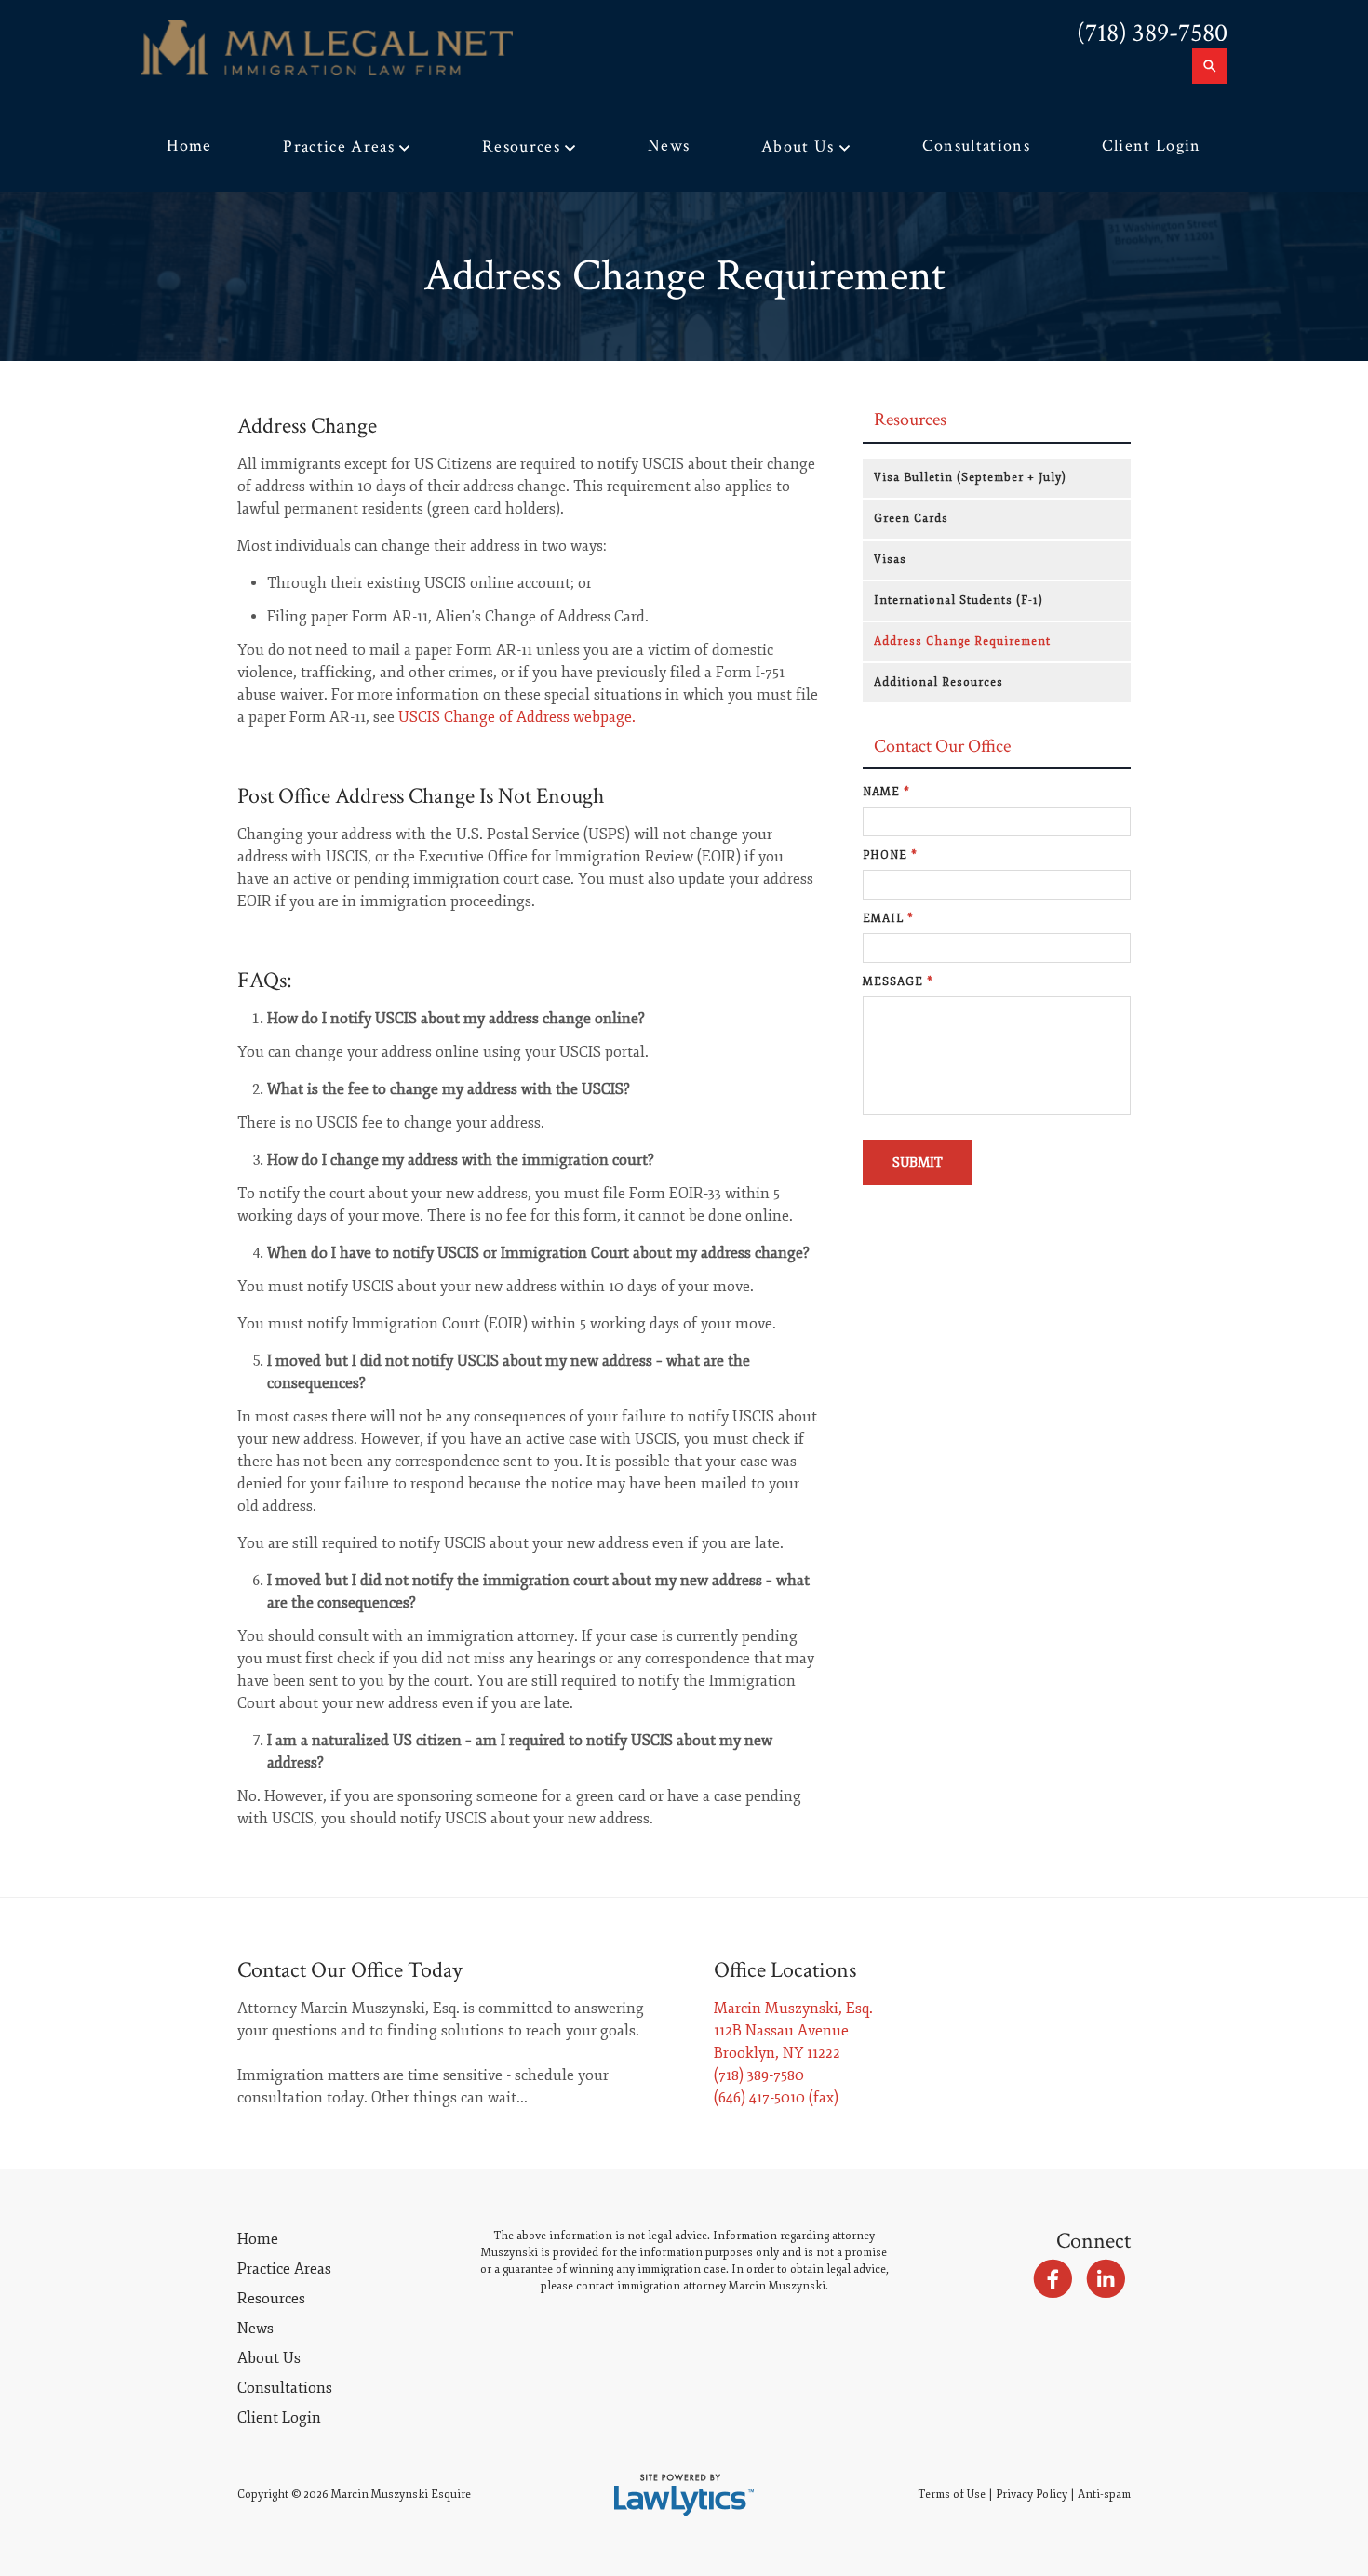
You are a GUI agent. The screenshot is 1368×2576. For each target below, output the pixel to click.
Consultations (976, 146)
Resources (521, 147)
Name (886, 792)
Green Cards (911, 519)
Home (189, 146)
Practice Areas (338, 147)
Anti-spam (1104, 2495)
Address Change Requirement (962, 641)
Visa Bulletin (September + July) (970, 478)
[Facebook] (1052, 2279)
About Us (798, 147)
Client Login (1152, 146)
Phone (890, 855)
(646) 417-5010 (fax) (776, 2098)
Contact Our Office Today (350, 1970)
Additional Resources (939, 682)
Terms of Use (952, 2495)
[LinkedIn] (1106, 2279)
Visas (890, 560)
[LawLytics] (684, 2495)
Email (888, 919)
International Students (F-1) (959, 601)
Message (898, 982)
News (669, 146)
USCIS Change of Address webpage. (517, 717)
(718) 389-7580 (1152, 33)
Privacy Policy (1032, 2495)
